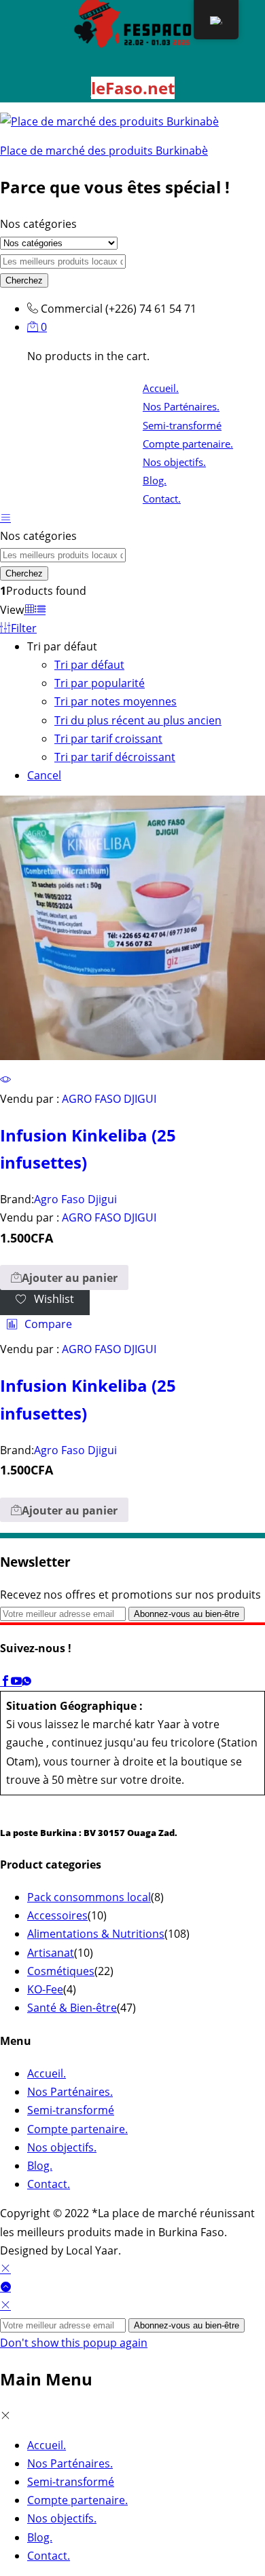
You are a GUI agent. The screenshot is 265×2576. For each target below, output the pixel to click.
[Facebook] (5, 1681)
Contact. (162, 499)
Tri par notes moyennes (116, 701)
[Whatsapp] (26, 1681)
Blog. (155, 480)
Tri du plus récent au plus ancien (138, 720)
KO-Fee (45, 1989)
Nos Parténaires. (181, 406)
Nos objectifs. (174, 462)
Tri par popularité (100, 683)
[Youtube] (16, 1681)
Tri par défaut (89, 665)
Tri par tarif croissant (108, 739)
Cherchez (24, 280)
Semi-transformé (182, 425)
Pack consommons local (89, 1897)
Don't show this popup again (74, 2343)
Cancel (44, 775)
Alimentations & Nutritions (96, 1934)
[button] (64, 1277)
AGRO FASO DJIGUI (109, 1099)
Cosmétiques (61, 1971)
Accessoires (57, 1915)
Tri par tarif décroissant (115, 757)
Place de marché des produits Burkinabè (104, 151)
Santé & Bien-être (72, 2008)
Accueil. (161, 388)
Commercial (72, 309)
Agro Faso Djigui (75, 1199)
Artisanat (51, 1953)
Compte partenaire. (188, 444)
